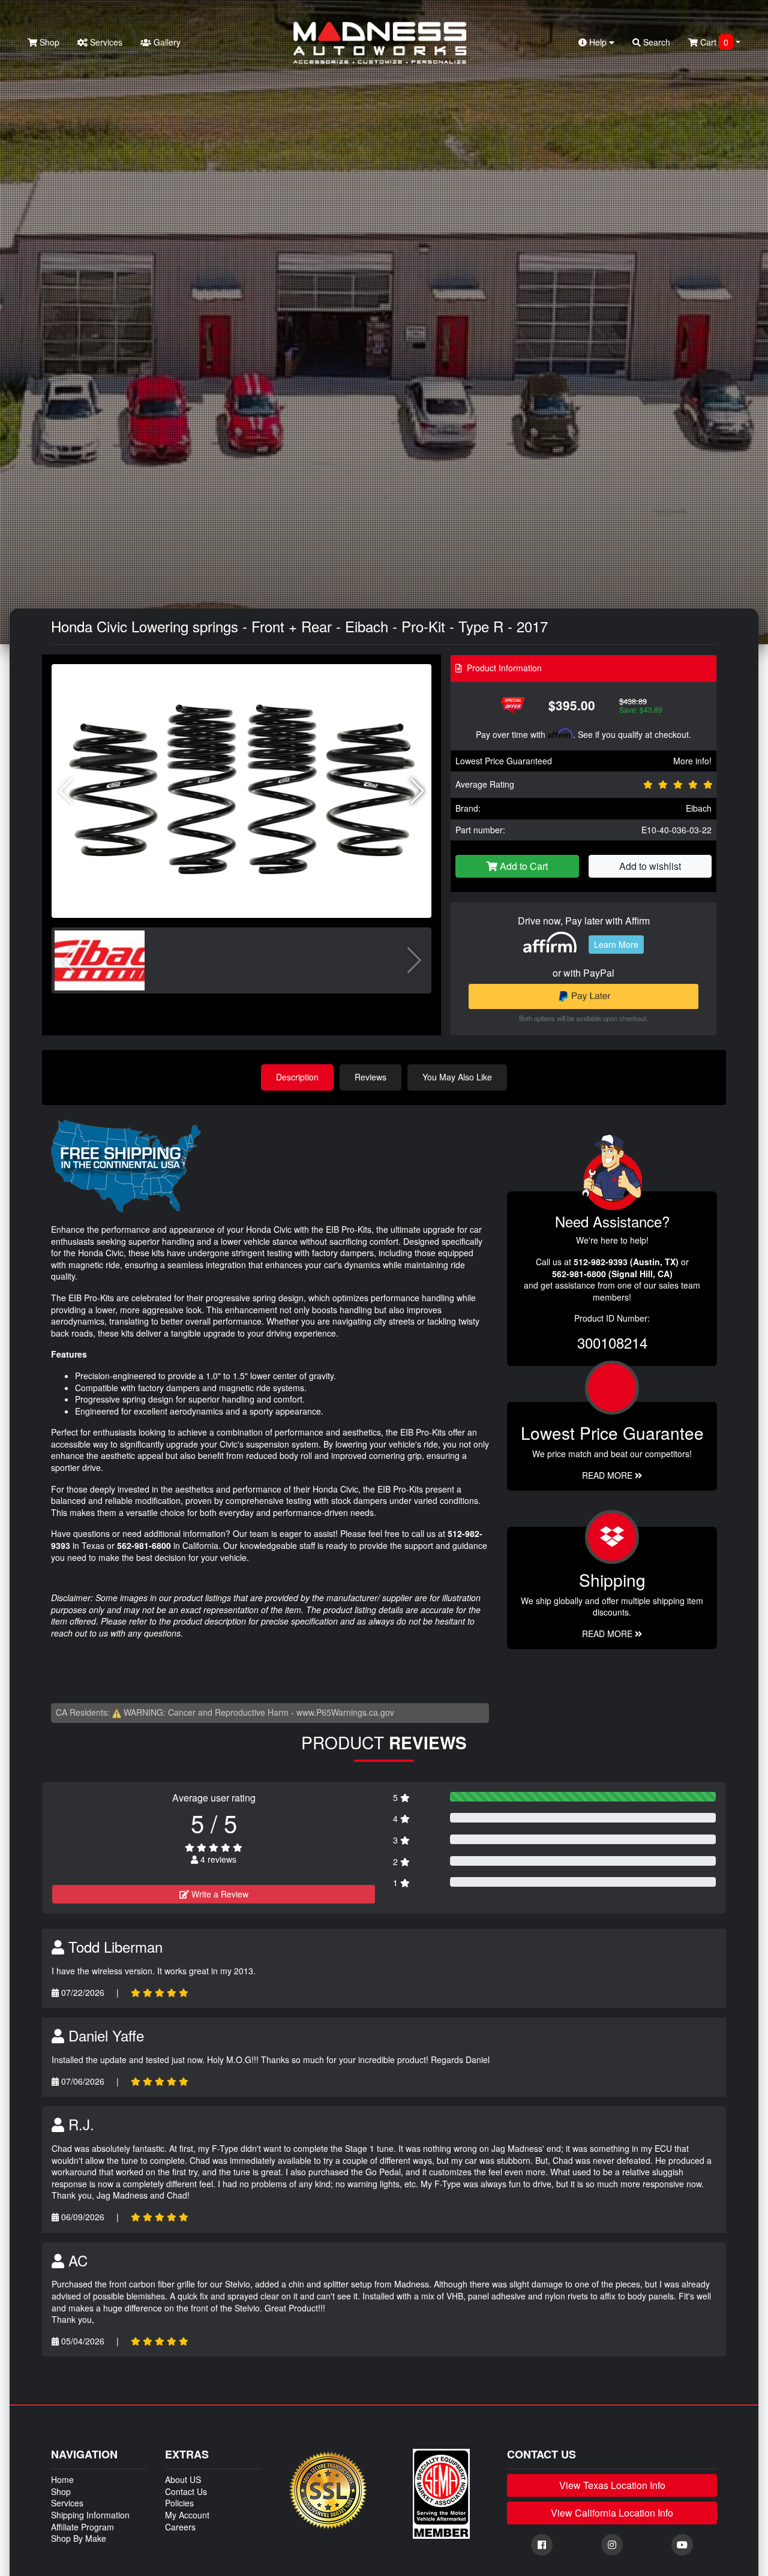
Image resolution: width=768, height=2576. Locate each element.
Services (105, 42)
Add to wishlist (650, 866)
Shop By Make (79, 2538)
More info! (692, 761)
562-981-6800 (144, 1545)
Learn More (616, 944)
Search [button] (655, 42)
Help (598, 42)
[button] (417, 791)
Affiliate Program (82, 2527)
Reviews (370, 1077)
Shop (48, 42)
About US (183, 2479)
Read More (608, 1475)
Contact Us (186, 2491)
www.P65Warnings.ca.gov (345, 1712)
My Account (187, 2515)
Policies (179, 2503)
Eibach (699, 808)
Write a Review (219, 1894)
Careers (180, 2527)
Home (62, 2479)
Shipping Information (90, 2515)
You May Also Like (457, 1077)
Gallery (166, 42)
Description (297, 1077)
